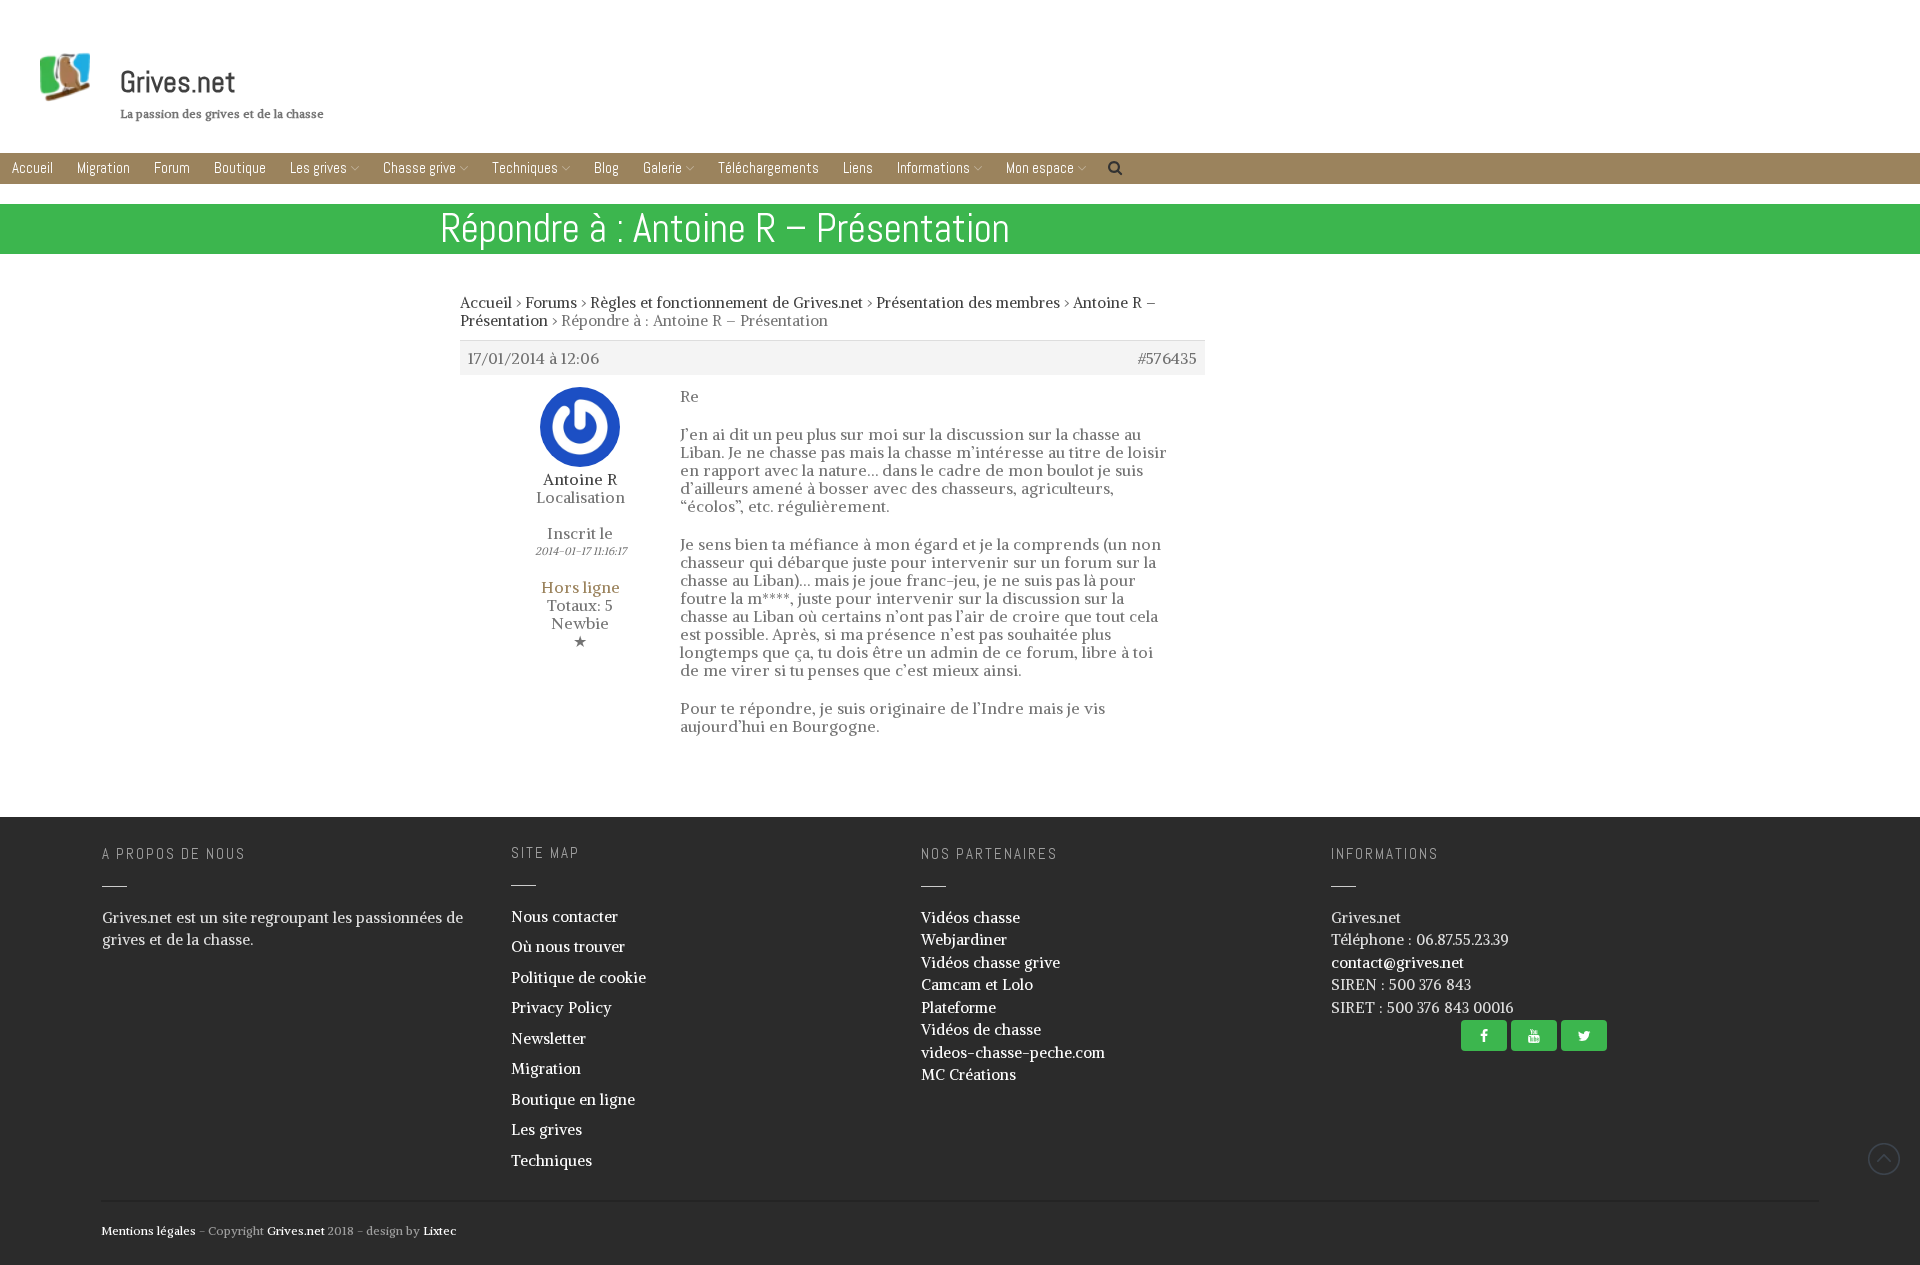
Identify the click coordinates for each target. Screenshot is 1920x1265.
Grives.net (178, 82)
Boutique (240, 167)
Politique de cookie (578, 977)
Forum (172, 167)
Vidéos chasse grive (990, 962)
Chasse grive (419, 167)
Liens (858, 167)
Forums (551, 302)
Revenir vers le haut (1884, 1159)
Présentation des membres (968, 302)
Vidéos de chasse (981, 1029)
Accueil (32, 167)
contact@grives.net (1397, 962)
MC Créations (968, 1074)
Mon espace (1040, 167)
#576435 (1167, 358)
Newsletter (548, 1038)
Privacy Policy (561, 1007)
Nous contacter (564, 916)
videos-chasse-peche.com (1013, 1052)
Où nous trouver (568, 946)
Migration (103, 167)
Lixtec (439, 1230)
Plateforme (958, 1007)
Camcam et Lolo (977, 984)
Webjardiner (964, 939)
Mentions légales (148, 1230)
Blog (606, 167)
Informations (933, 167)
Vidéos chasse (970, 917)
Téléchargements (768, 167)
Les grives (318, 167)
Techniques (525, 167)
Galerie (662, 167)
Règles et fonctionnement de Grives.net (726, 302)
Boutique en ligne (573, 1099)
